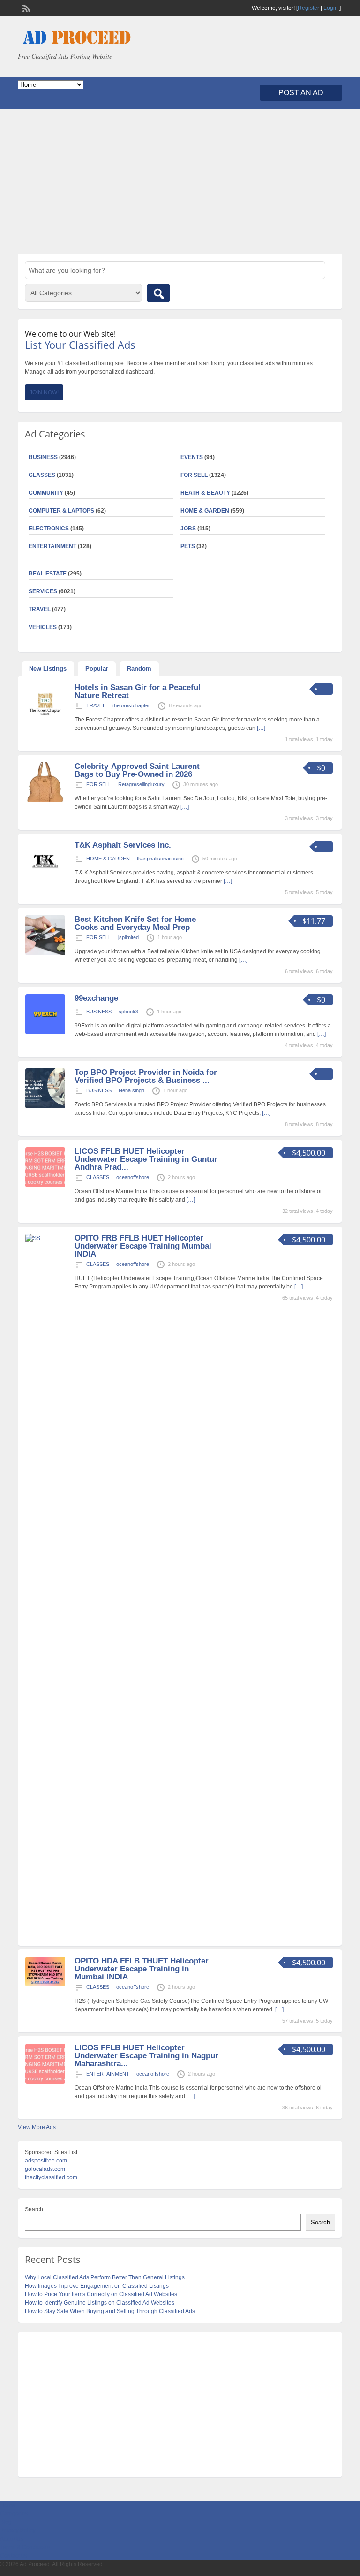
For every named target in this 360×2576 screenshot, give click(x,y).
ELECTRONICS (49, 529)
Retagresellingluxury (141, 784)
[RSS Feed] (25, 8)
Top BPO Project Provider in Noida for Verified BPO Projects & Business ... (146, 1076)
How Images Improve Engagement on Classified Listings (97, 2286)
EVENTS (192, 457)
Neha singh (131, 1090)
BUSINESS (99, 1012)
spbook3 (128, 1012)
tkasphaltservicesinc (160, 859)
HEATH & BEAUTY (205, 493)
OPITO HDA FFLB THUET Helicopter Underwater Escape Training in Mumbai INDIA (142, 1969)
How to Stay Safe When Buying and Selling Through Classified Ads (110, 2311)
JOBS (188, 529)
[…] (261, 728)
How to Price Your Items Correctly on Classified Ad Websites (101, 2294)
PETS (188, 546)
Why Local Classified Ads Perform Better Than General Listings (105, 2277)
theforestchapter (131, 705)
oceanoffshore (133, 1177)
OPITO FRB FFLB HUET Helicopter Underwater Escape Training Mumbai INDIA (143, 1246)
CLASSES (98, 1177)
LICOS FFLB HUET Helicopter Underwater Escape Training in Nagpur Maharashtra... (146, 2056)
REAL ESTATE (48, 574)
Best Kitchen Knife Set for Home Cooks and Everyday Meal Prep (135, 923)
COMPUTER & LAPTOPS (61, 511)
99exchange (96, 998)
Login (331, 8)
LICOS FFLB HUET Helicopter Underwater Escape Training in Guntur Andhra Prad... (146, 1159)
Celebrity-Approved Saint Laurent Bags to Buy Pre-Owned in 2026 (137, 770)
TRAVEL (96, 705)
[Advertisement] (180, 182)
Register (308, 8)
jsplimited (128, 937)
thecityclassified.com (51, 2177)
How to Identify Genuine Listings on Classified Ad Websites (100, 2303)
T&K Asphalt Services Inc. (123, 845)
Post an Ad (301, 93)
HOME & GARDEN (205, 511)
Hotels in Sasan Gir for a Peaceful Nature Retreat (138, 691)
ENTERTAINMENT (52, 546)
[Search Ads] (158, 293)
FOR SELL (194, 475)
